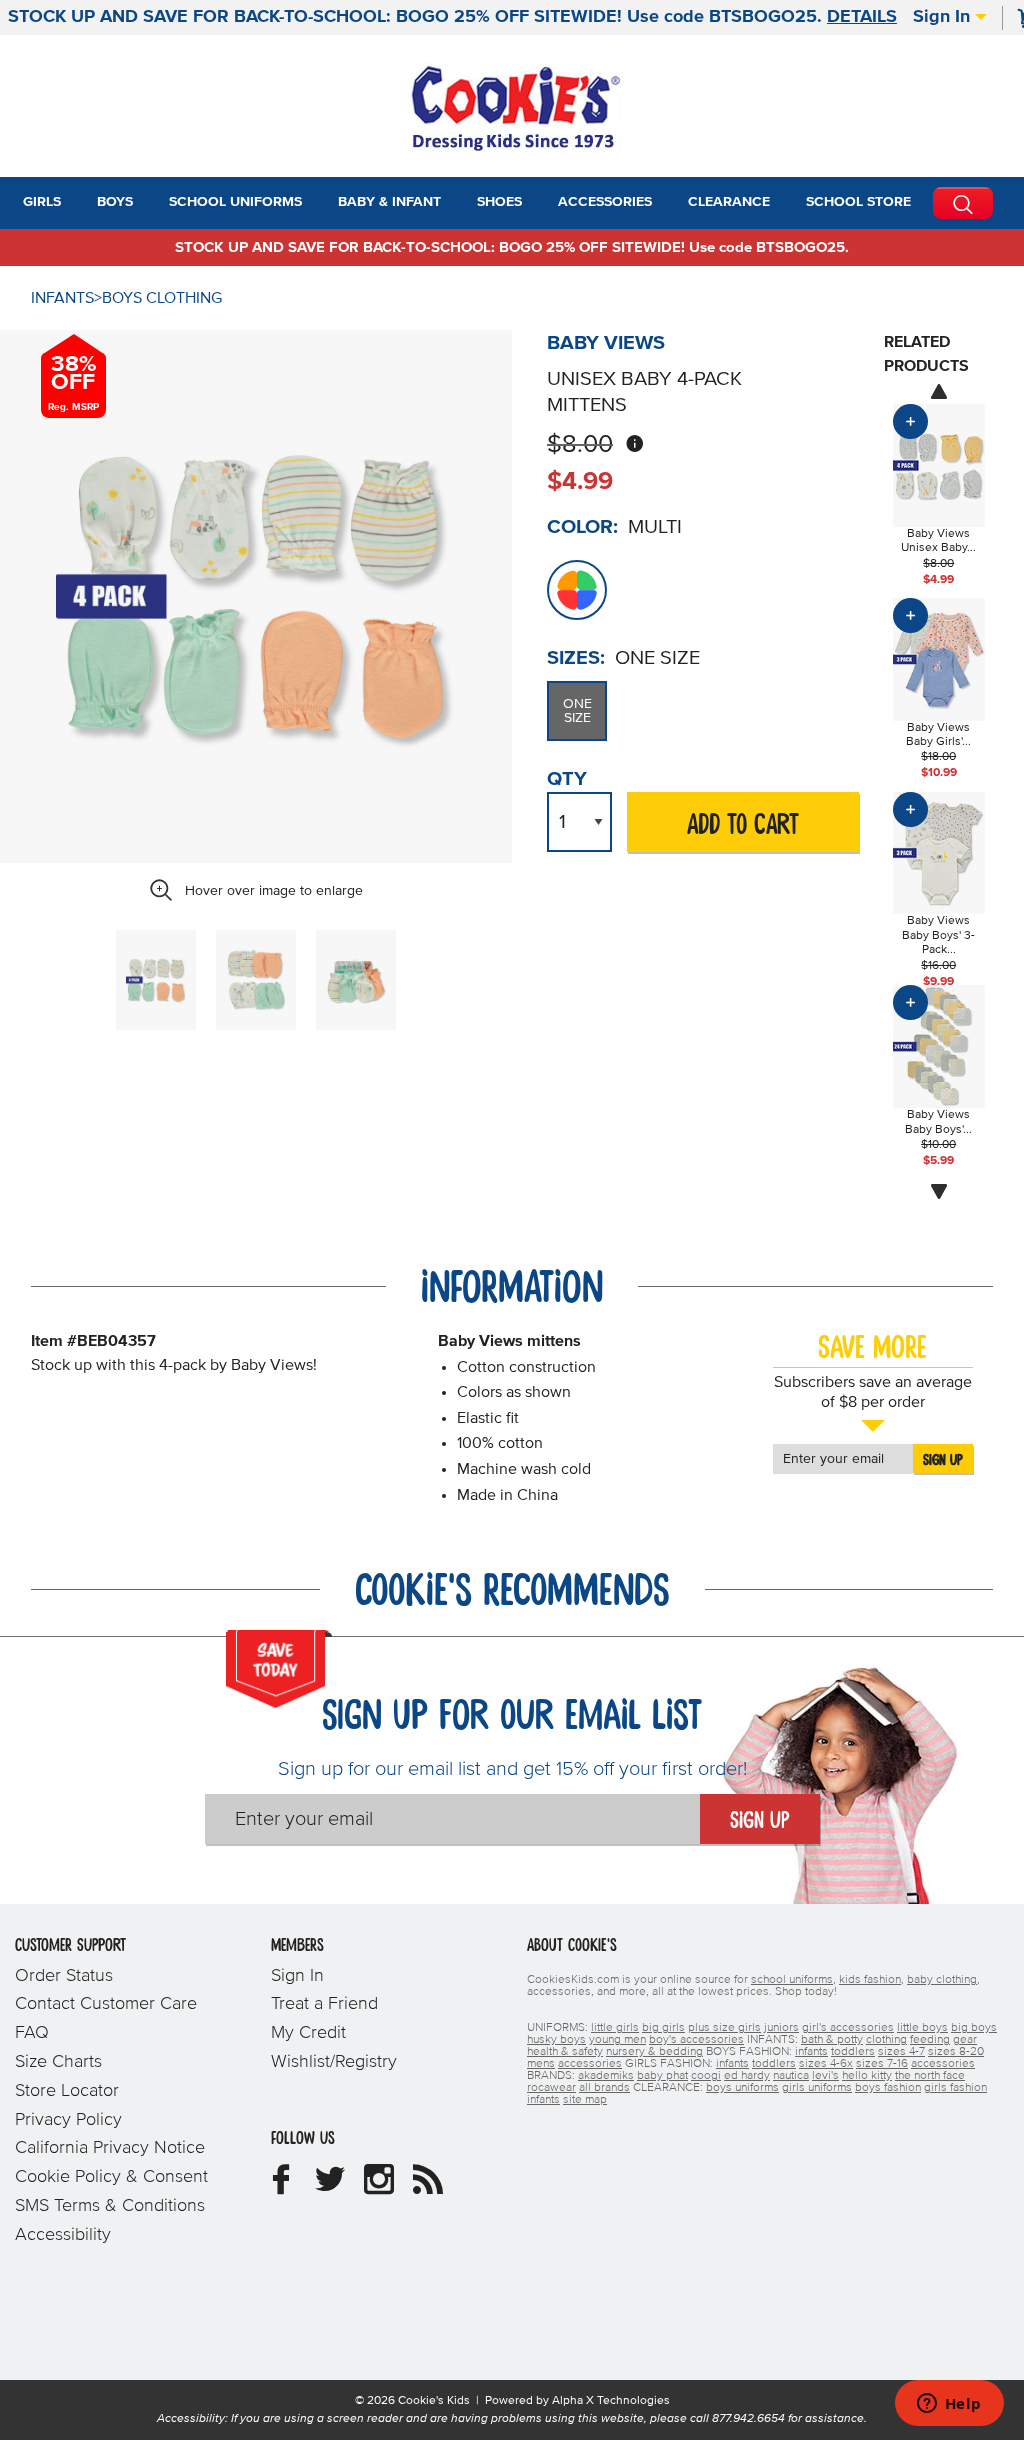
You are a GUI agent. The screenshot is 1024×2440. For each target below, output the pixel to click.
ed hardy (747, 2076)
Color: (582, 527)
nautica (791, 2076)
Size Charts (58, 2062)
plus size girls (724, 2028)
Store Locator (67, 2091)
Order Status (64, 1976)
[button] (79, 203)
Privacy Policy (68, 2120)
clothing (886, 2040)
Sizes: (576, 658)
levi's (825, 2076)
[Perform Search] (963, 203)
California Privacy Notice (110, 2148)
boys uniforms (742, 2088)
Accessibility (63, 2235)
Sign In (944, 17)
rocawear (551, 2088)
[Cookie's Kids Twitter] (330, 2187)
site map (585, 2100)
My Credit (308, 2033)
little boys (922, 2028)
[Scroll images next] (939, 1192)
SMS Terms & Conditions (110, 2206)
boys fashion (888, 2088)
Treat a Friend (324, 2004)
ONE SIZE (577, 711)
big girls (663, 2028)
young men (617, 2040)
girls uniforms (817, 2088)
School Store (858, 202)
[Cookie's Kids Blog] (428, 2187)
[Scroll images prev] (939, 391)
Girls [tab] (42, 202)
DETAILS (862, 17)
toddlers (853, 2052)
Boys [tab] (115, 202)
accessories (590, 2064)
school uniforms (792, 1980)
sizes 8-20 (956, 2052)
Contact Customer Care (106, 2004)
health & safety (565, 2052)
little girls (615, 2028)
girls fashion (955, 2088)
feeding (930, 2040)
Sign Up (943, 1460)
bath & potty (832, 2040)
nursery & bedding (654, 2052)
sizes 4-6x (826, 2064)
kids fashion (870, 1980)
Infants (62, 298)
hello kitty (867, 2076)
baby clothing (942, 1980)
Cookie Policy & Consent (111, 2177)
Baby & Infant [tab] (389, 202)
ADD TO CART (743, 825)
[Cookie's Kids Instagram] (379, 2187)
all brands (604, 2088)
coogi (706, 2076)
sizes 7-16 (882, 2064)
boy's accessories (696, 2040)
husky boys (556, 2040)
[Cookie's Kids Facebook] (281, 2187)
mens (541, 2064)
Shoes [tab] (499, 202)
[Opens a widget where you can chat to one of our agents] (949, 2405)
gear (965, 2040)
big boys (974, 2028)
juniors (781, 2028)
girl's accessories (848, 2028)
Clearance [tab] (729, 202)
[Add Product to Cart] (910, 421)
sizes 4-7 (901, 2052)
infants (811, 2052)
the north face (930, 2076)
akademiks (606, 2076)
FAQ (32, 2033)
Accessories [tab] (605, 202)
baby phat (662, 2076)
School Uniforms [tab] (235, 202)
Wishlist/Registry (334, 2062)
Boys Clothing (162, 298)
